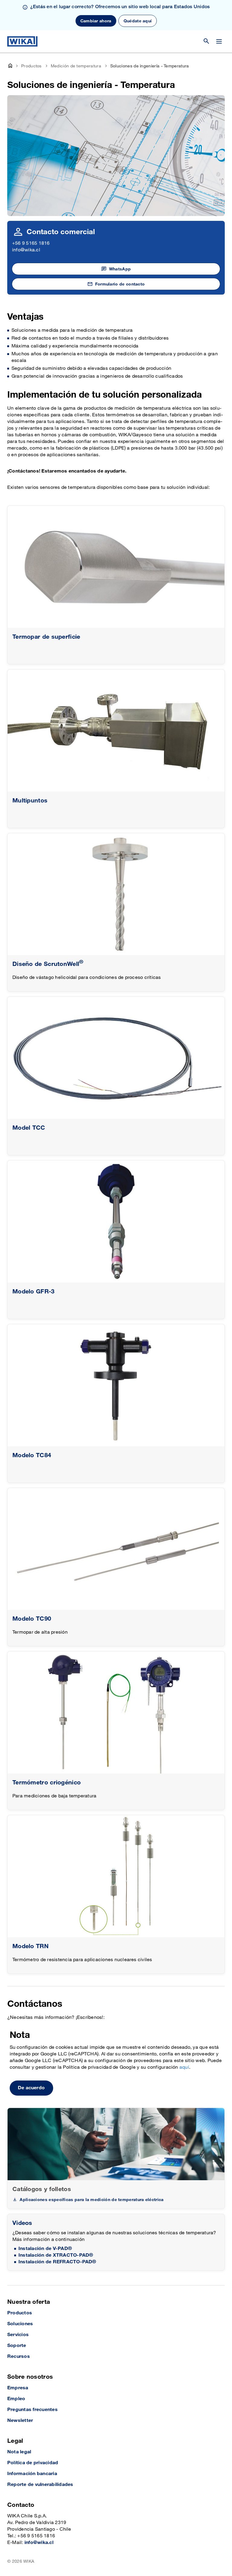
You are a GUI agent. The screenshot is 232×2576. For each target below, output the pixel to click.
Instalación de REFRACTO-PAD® (57, 2262)
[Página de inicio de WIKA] (22, 41)
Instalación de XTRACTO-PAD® (56, 2255)
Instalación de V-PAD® (45, 2249)
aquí (184, 2067)
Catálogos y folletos (42, 2189)
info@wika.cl (26, 250)
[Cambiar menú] (219, 41)
